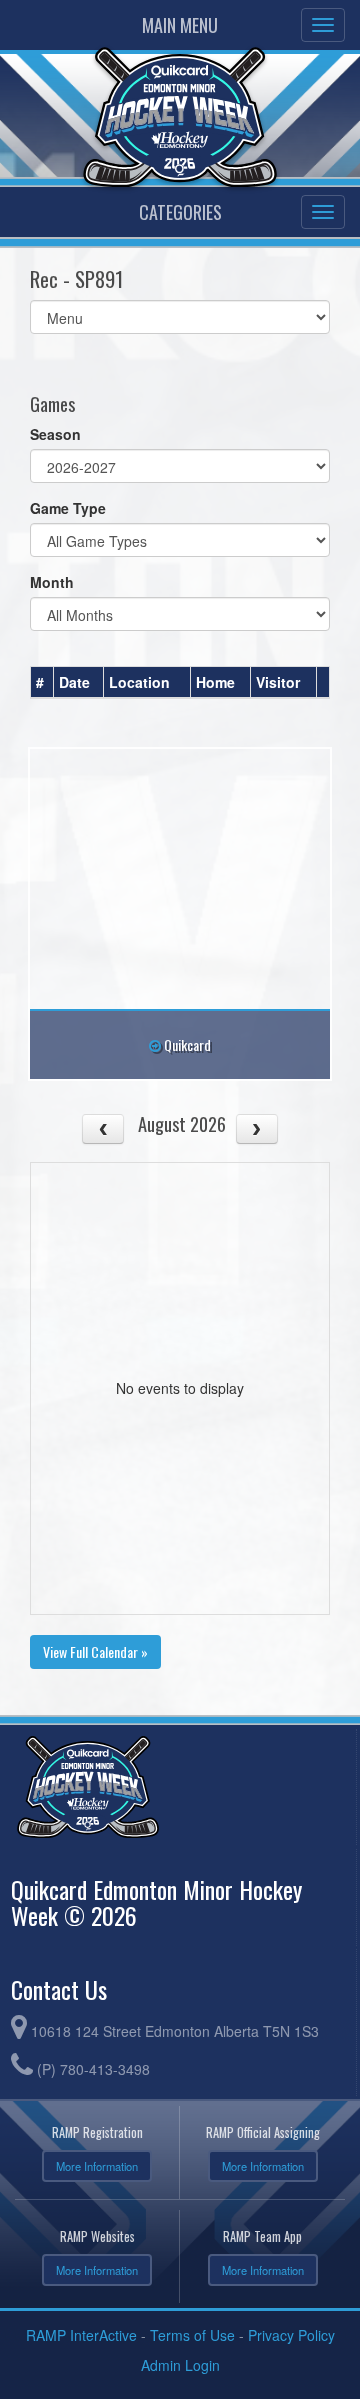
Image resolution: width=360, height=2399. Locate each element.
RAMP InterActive (81, 2335)
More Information (97, 2166)
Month (52, 582)
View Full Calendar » (95, 1651)
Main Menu (180, 25)
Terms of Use (192, 2335)
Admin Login (180, 2365)
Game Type (68, 508)
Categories (180, 212)
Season (55, 434)
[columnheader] (42, 683)
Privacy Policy (291, 2335)
